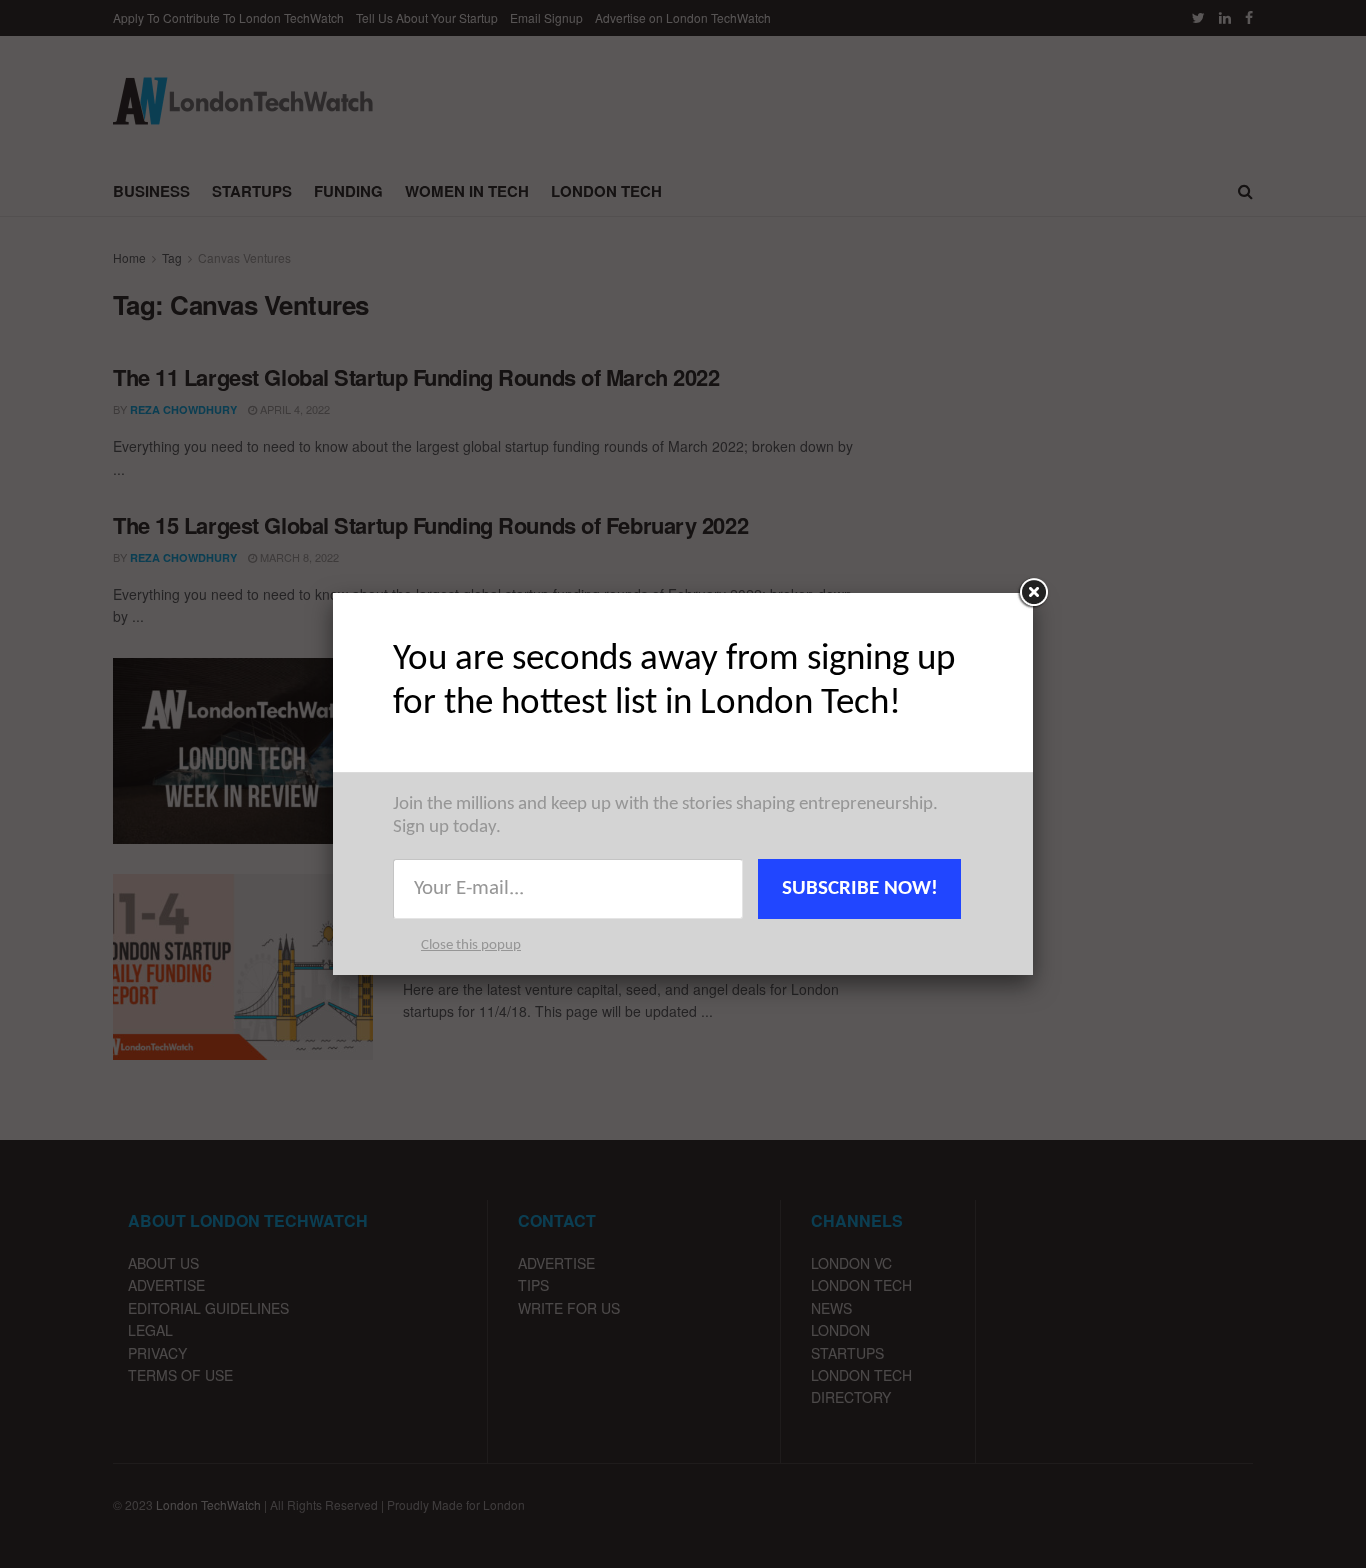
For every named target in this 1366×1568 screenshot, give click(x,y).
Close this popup (471, 945)
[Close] (1033, 593)
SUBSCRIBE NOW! (860, 888)
